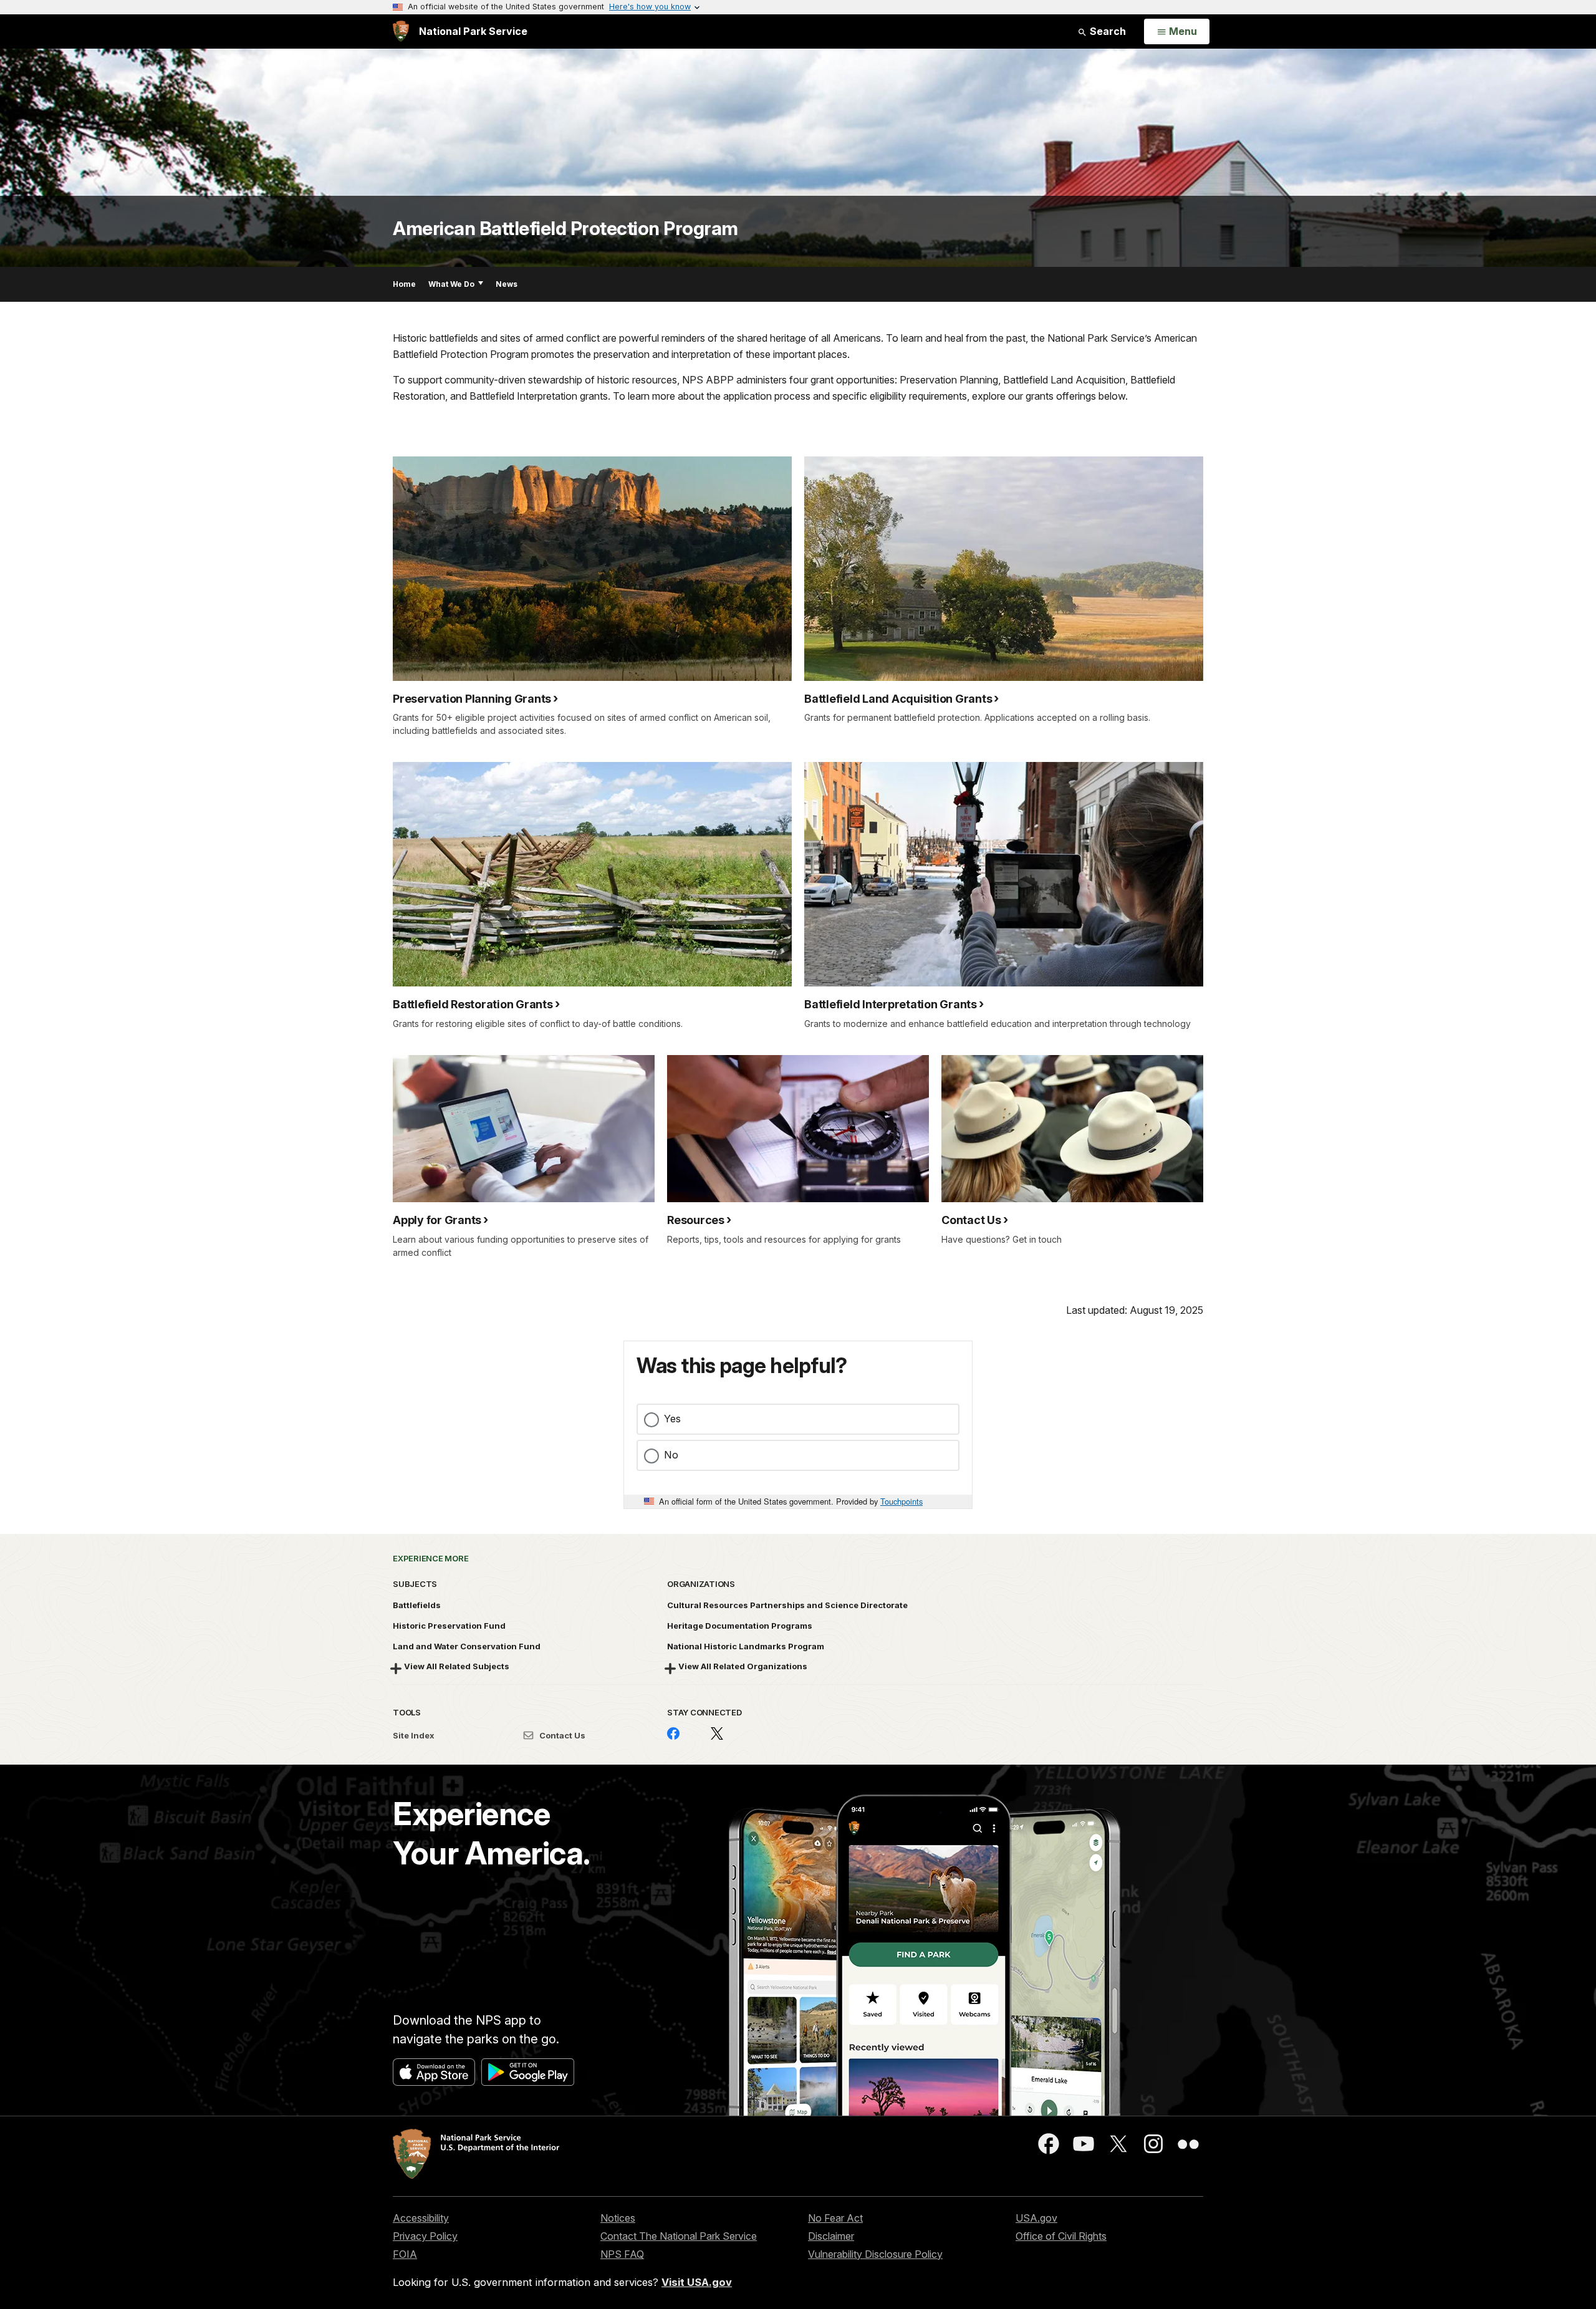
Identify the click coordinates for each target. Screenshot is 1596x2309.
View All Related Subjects (457, 1666)
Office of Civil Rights (1061, 2236)
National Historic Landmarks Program (746, 1646)
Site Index (414, 1735)
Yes (672, 1419)
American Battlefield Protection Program (565, 228)
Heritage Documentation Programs (740, 1626)
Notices (618, 2218)
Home (404, 284)
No (671, 1455)
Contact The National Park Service (679, 2236)
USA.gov (1036, 2218)
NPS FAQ (622, 2254)
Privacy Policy (425, 2236)
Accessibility (421, 2218)
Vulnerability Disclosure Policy (875, 2254)
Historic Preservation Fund (449, 1626)
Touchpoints (901, 1501)
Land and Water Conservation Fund (467, 1646)
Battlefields (417, 1605)
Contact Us (561, 1735)
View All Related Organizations (743, 1666)
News (507, 284)
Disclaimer (831, 2236)
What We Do (451, 284)
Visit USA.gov (697, 2282)
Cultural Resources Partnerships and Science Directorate (787, 1605)
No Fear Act (835, 2218)
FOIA (405, 2254)
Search (1107, 31)
